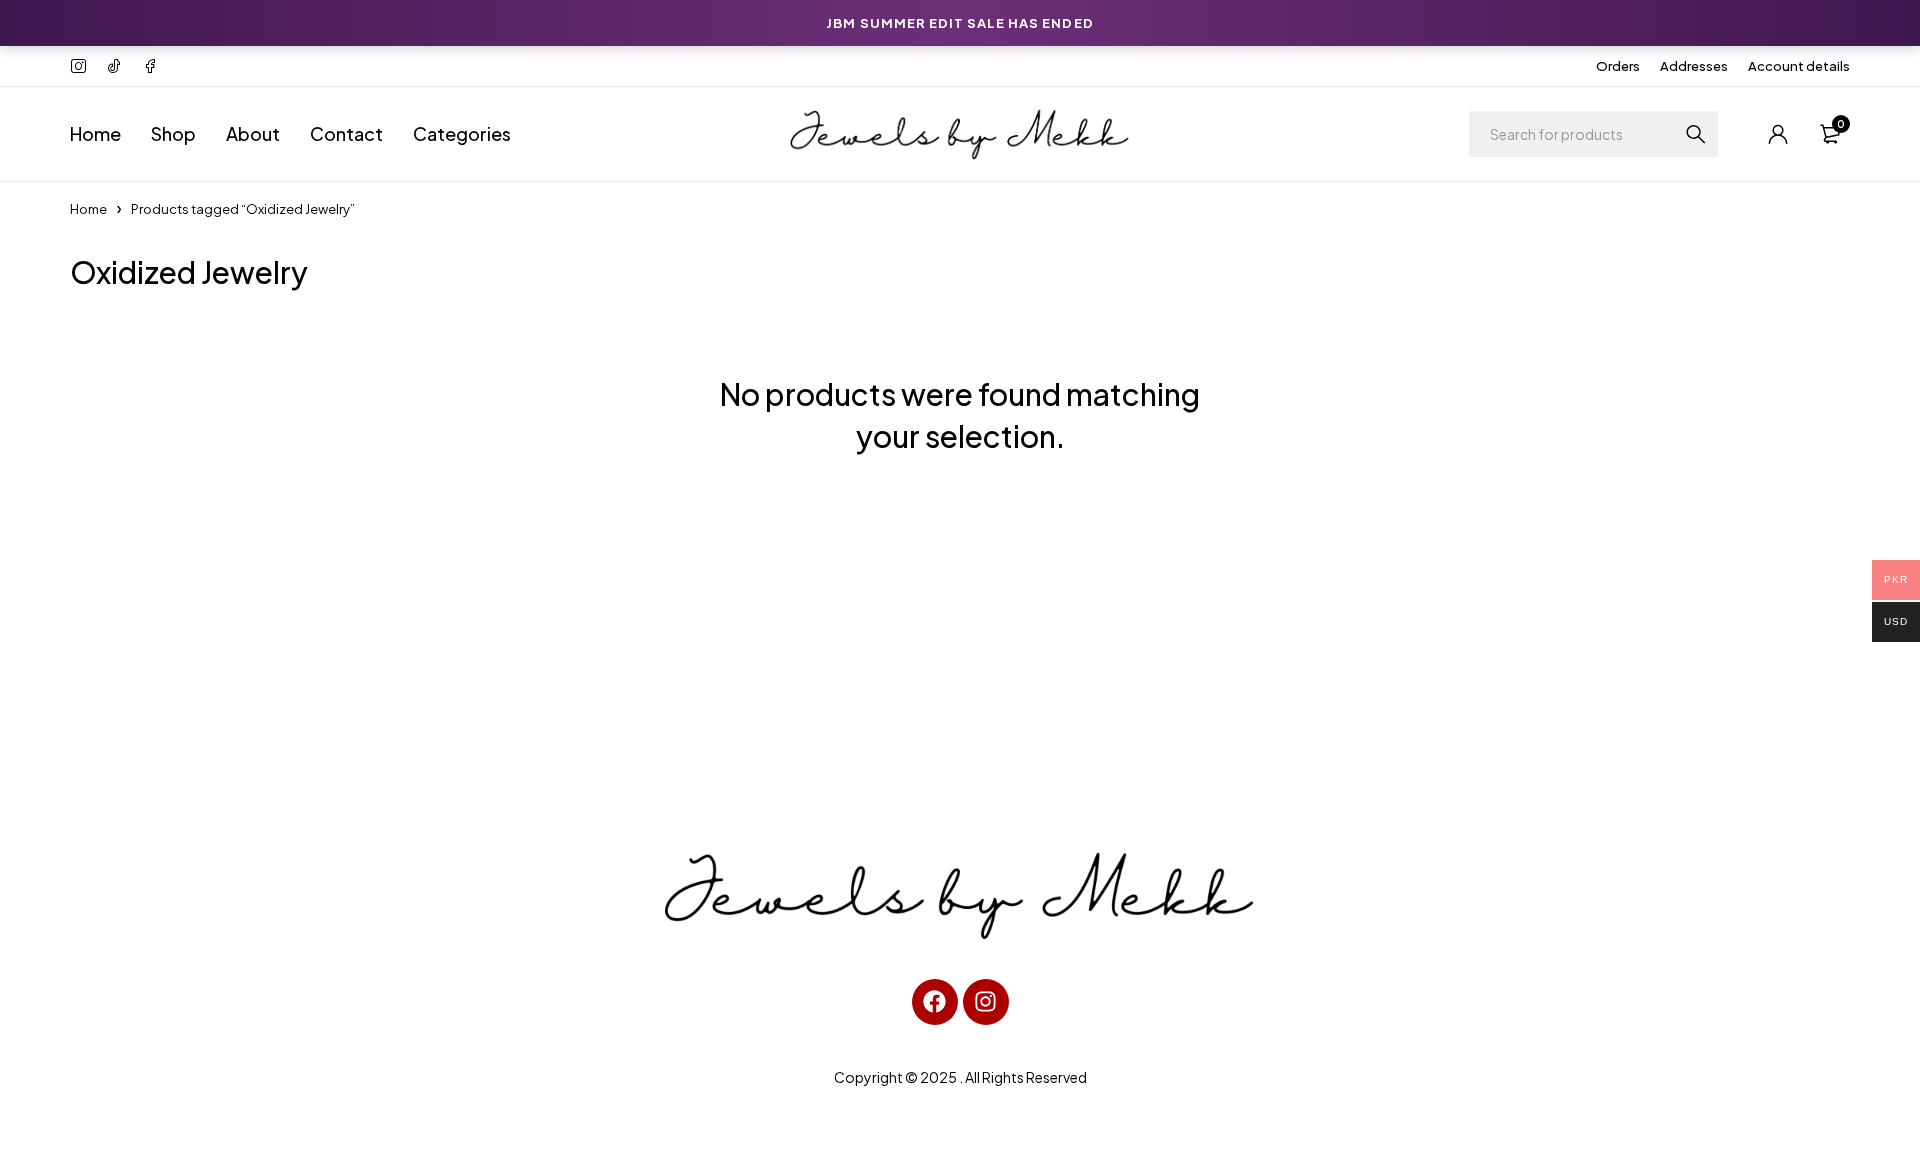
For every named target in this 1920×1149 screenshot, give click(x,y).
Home (88, 209)
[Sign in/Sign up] (1778, 134)
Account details (1799, 66)
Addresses (1694, 66)
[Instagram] (986, 1002)
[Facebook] (935, 1002)
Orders (1618, 66)
